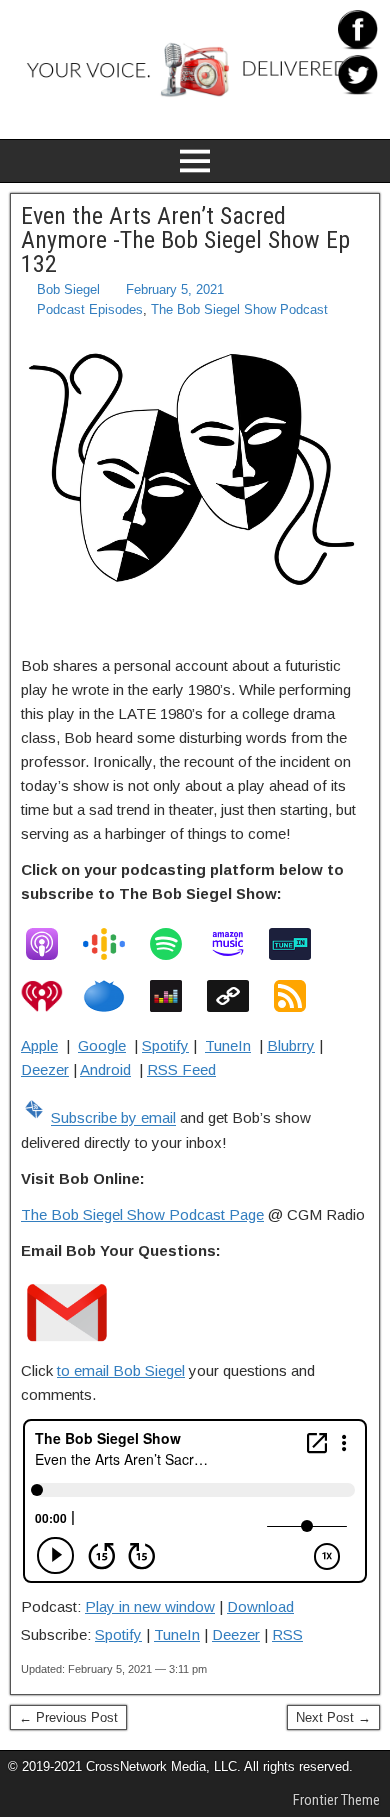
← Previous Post (68, 1717)
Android (105, 1069)
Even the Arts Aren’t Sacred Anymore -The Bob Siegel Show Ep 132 (185, 240)
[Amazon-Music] (238, 944)
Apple (39, 1045)
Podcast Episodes (90, 309)
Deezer (45, 1069)
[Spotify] (176, 944)
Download (260, 1606)
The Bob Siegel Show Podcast (239, 309)
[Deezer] (176, 996)
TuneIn (228, 1045)
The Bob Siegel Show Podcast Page (142, 1214)
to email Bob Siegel (121, 1370)
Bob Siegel (68, 289)
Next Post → (333, 1717)
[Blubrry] (114, 996)
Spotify (165, 1045)
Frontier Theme (336, 1800)
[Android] (238, 996)
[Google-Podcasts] (114, 944)
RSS (287, 1634)
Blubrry (291, 1045)
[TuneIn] (300, 944)
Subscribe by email (113, 1118)
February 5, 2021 (175, 289)
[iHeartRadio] (52, 996)
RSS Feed (181, 1069)
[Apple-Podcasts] (52, 944)
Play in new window (150, 1606)
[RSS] (300, 996)
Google (102, 1045)
